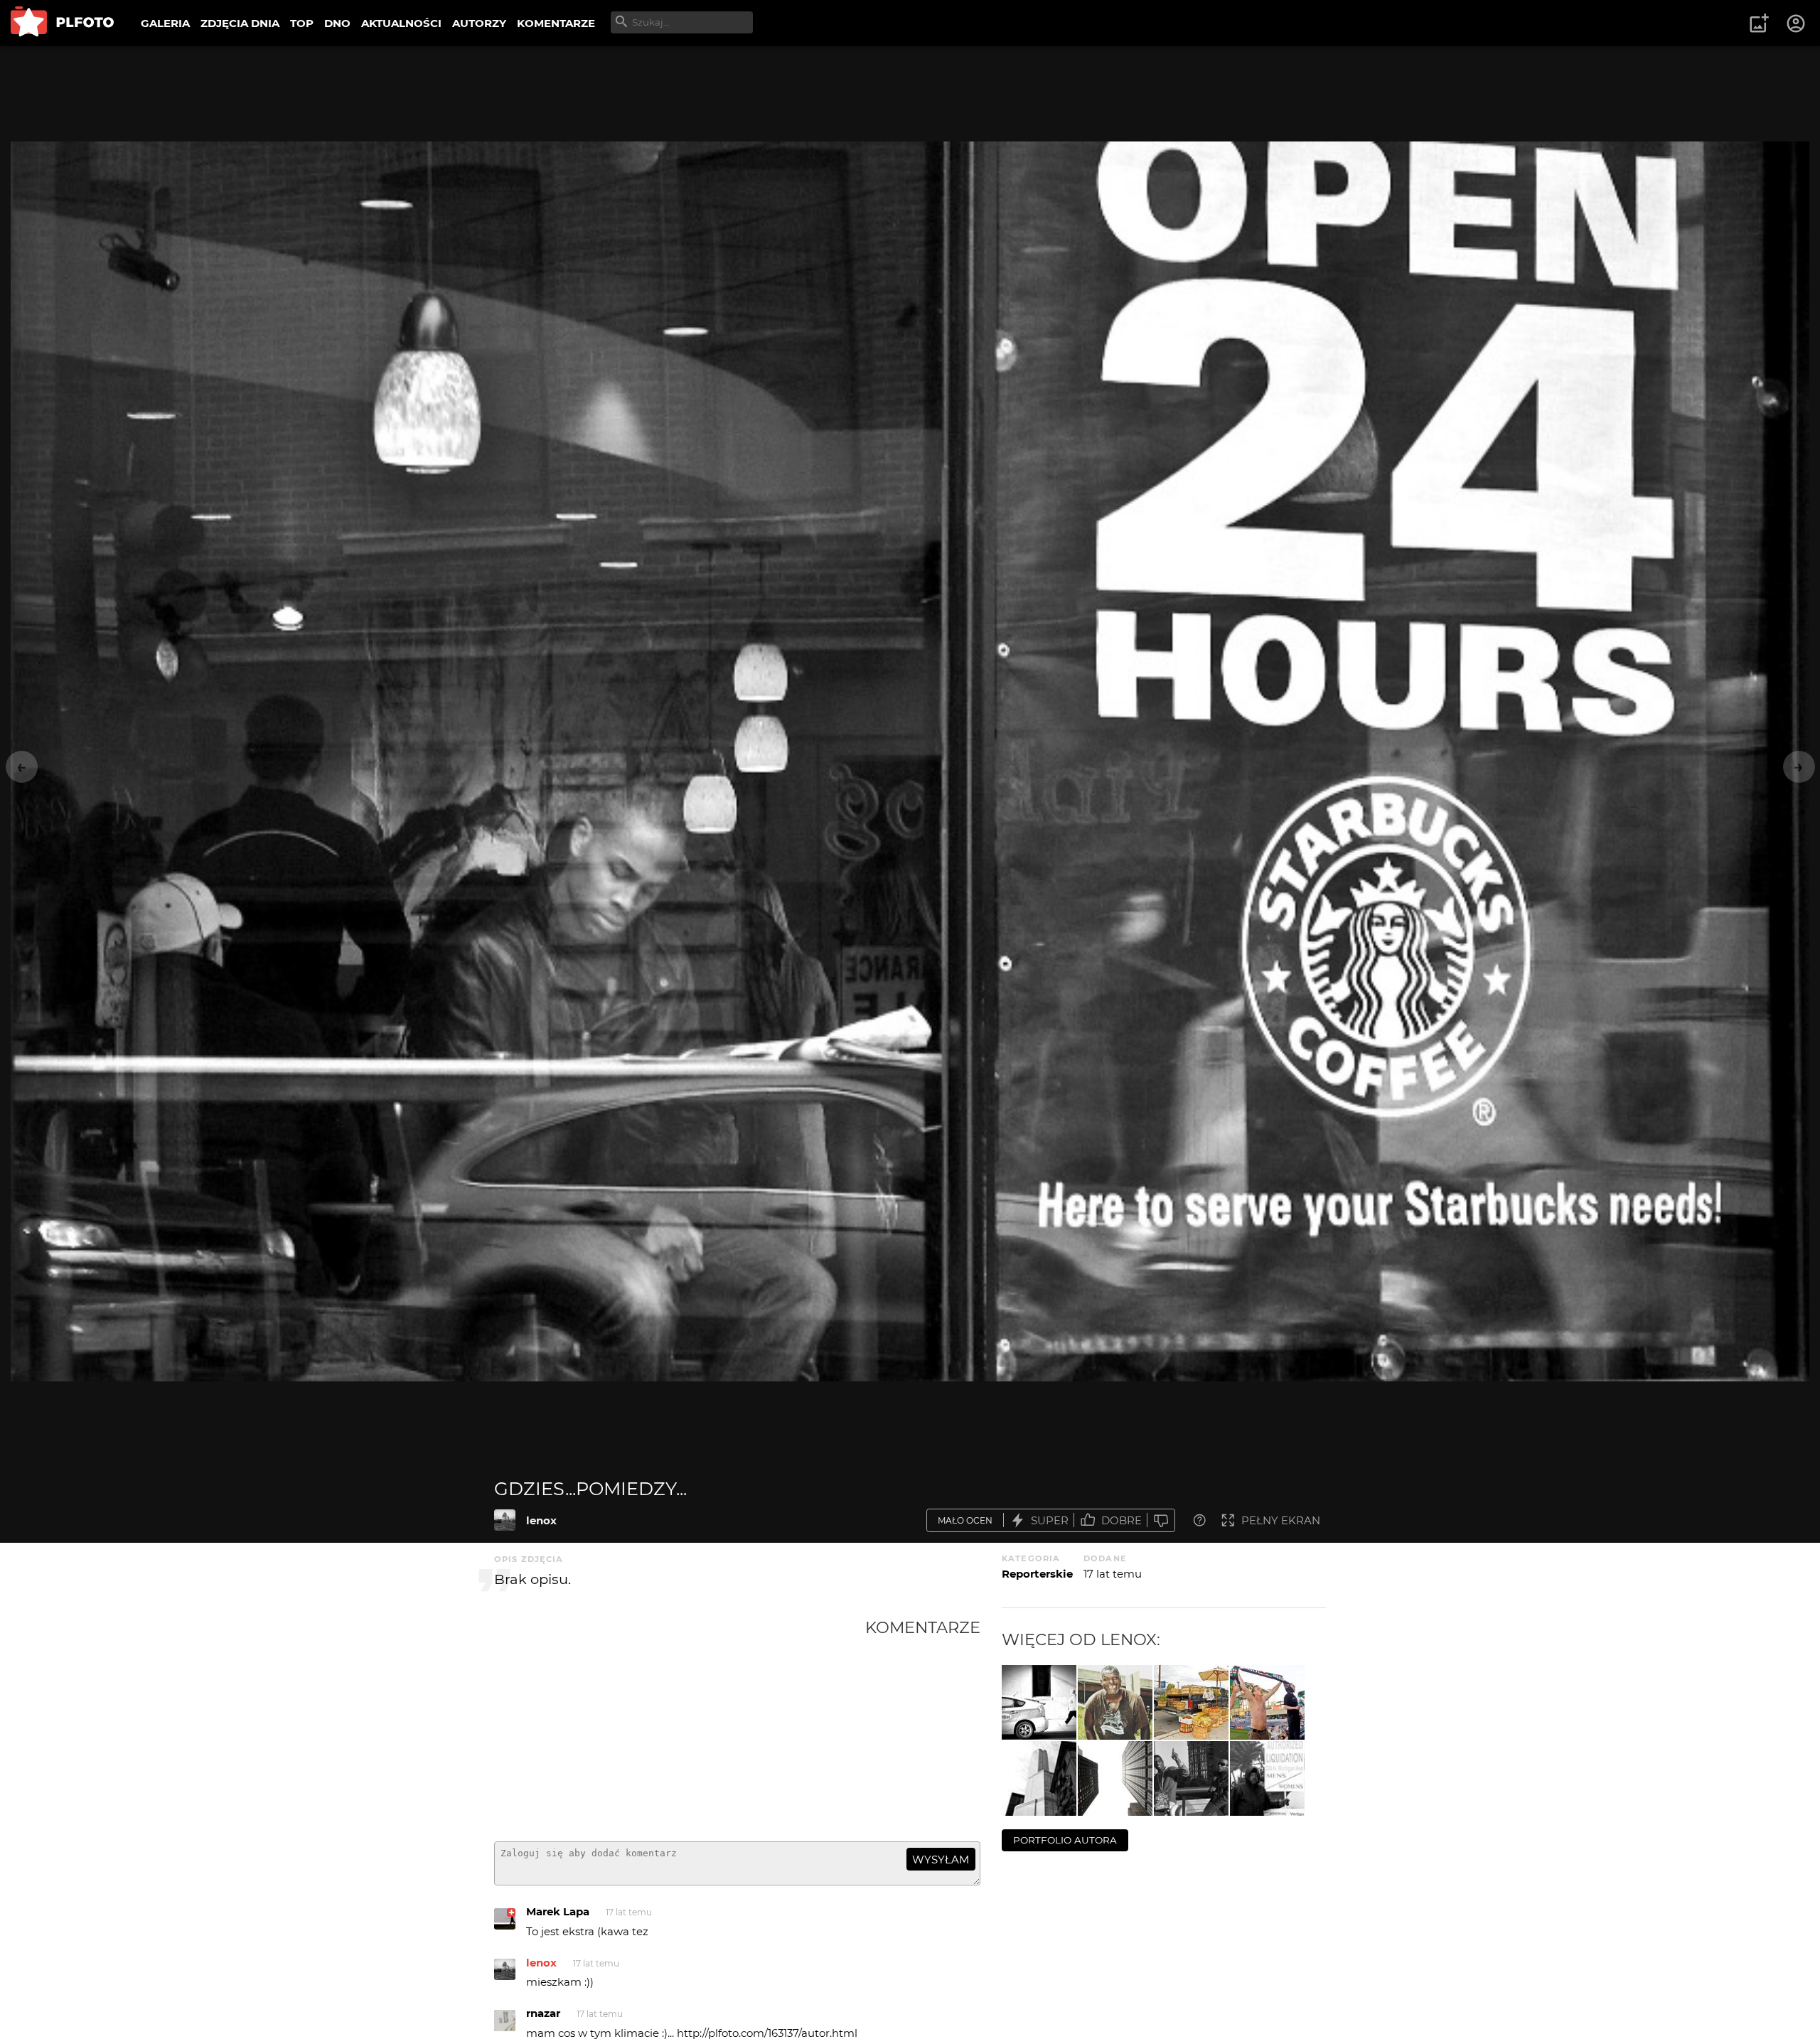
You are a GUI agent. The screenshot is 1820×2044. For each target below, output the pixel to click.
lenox (541, 1520)
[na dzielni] (1191, 1778)
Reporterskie (1037, 1574)
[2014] (1039, 1702)
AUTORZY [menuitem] (479, 23)
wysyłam (941, 1860)
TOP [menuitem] (302, 23)
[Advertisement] (680, 1724)
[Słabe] (1161, 1520)
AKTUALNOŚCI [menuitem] (401, 23)
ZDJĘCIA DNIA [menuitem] (240, 23)
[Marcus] (1115, 1702)
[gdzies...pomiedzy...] (505, 1520)
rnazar (543, 2013)
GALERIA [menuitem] (165, 23)
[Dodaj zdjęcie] (1759, 23)
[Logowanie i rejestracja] (1797, 23)
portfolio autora (1065, 1840)
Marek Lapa (558, 1911)
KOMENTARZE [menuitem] (556, 23)
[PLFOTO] (62, 23)
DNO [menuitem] (337, 23)
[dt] (1039, 1778)
